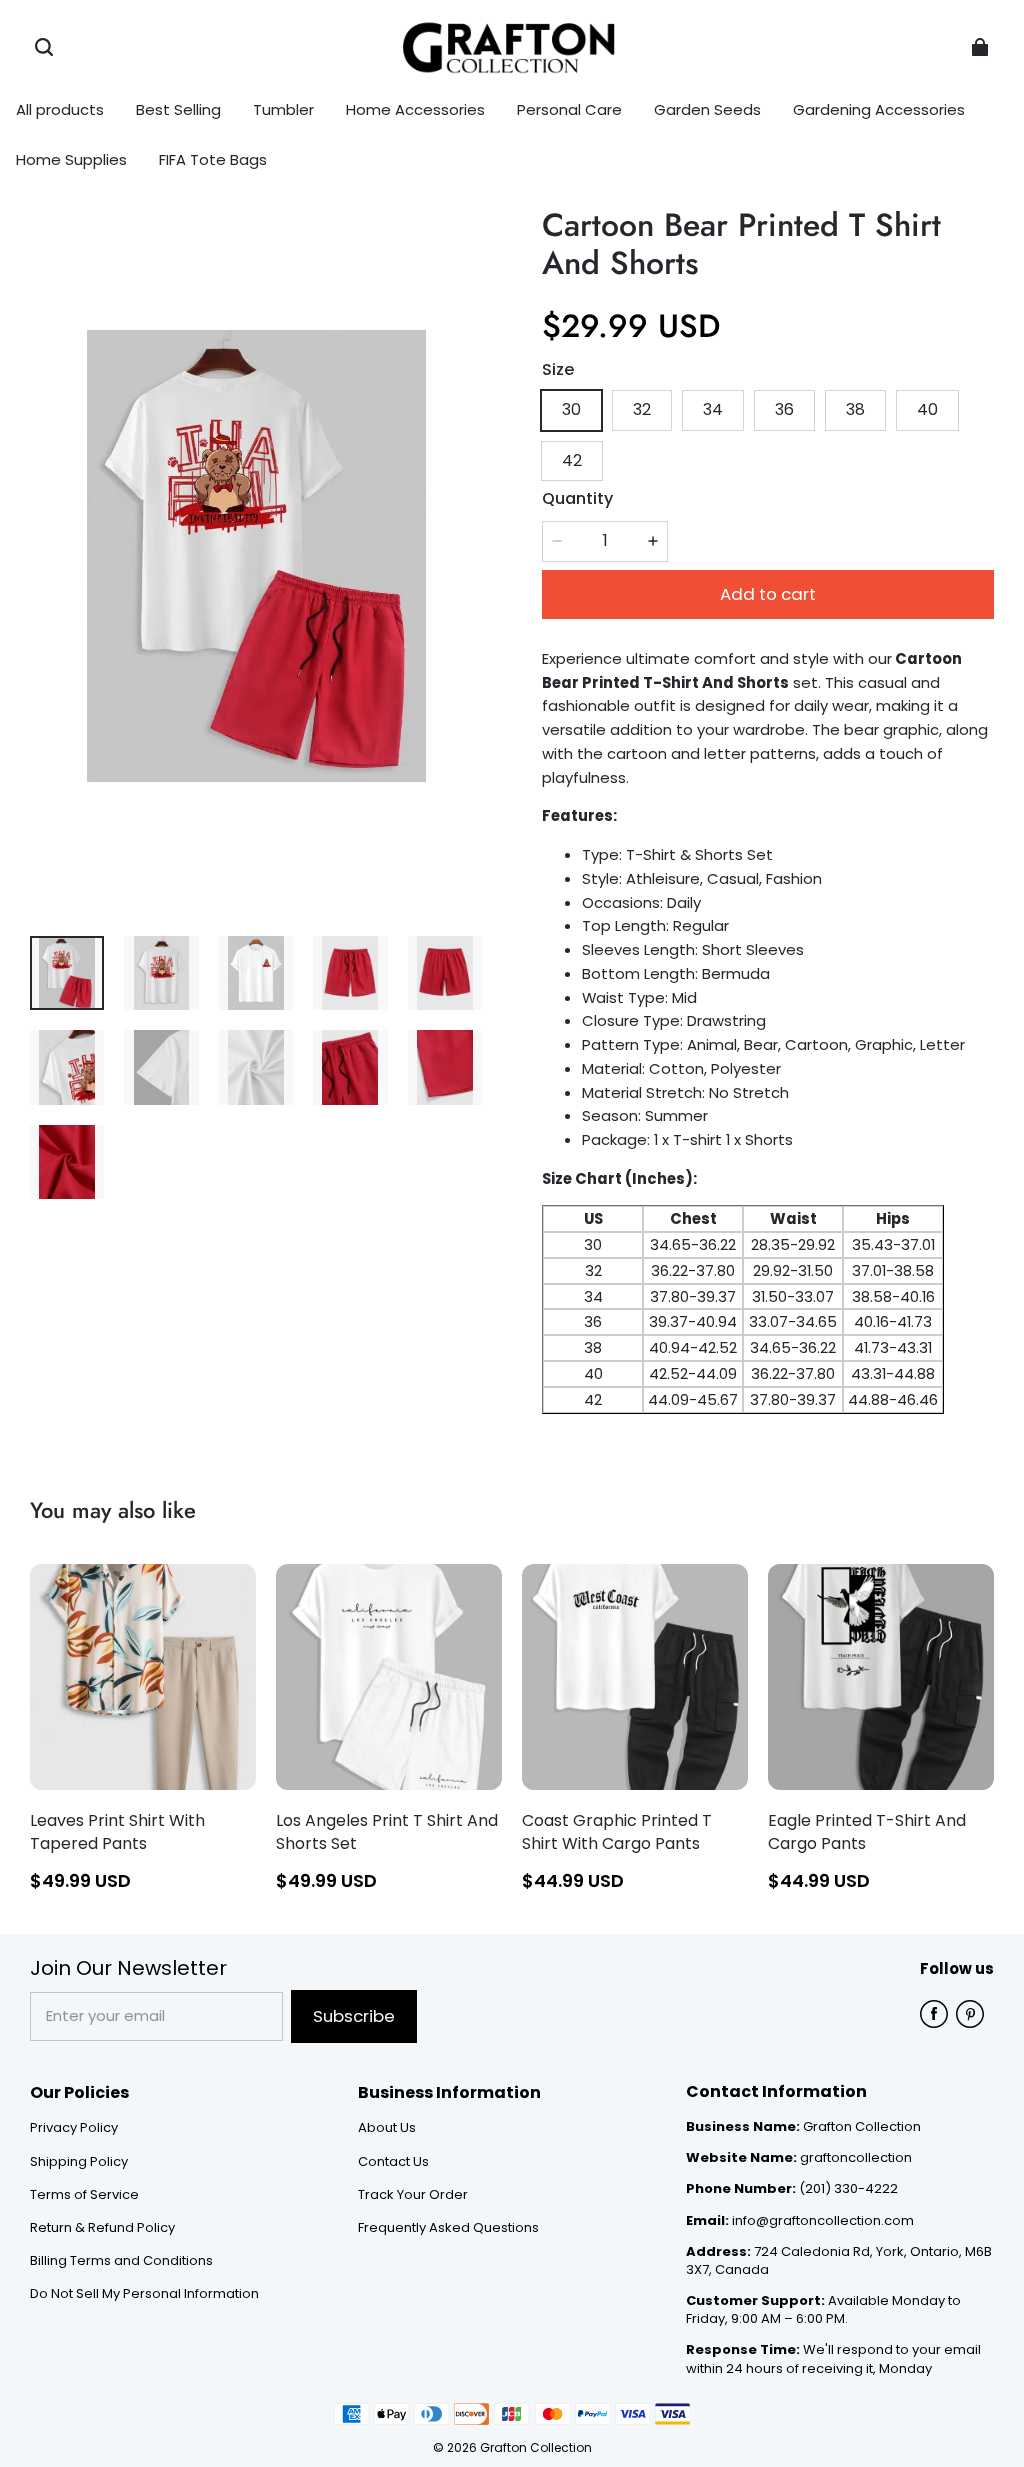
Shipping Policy (79, 2162)
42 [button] (572, 460)
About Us (387, 2128)
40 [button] (927, 409)
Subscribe (354, 2016)
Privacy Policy (74, 2128)
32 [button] (642, 409)
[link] (283, 111)
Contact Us (393, 2162)
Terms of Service (84, 2195)
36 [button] (784, 409)
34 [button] (713, 409)
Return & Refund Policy (102, 2228)
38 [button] (855, 409)
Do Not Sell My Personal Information (144, 2294)
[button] (44, 47)
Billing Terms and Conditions (121, 2261)
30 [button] (571, 409)
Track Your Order (413, 2195)
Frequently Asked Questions (448, 2228)
